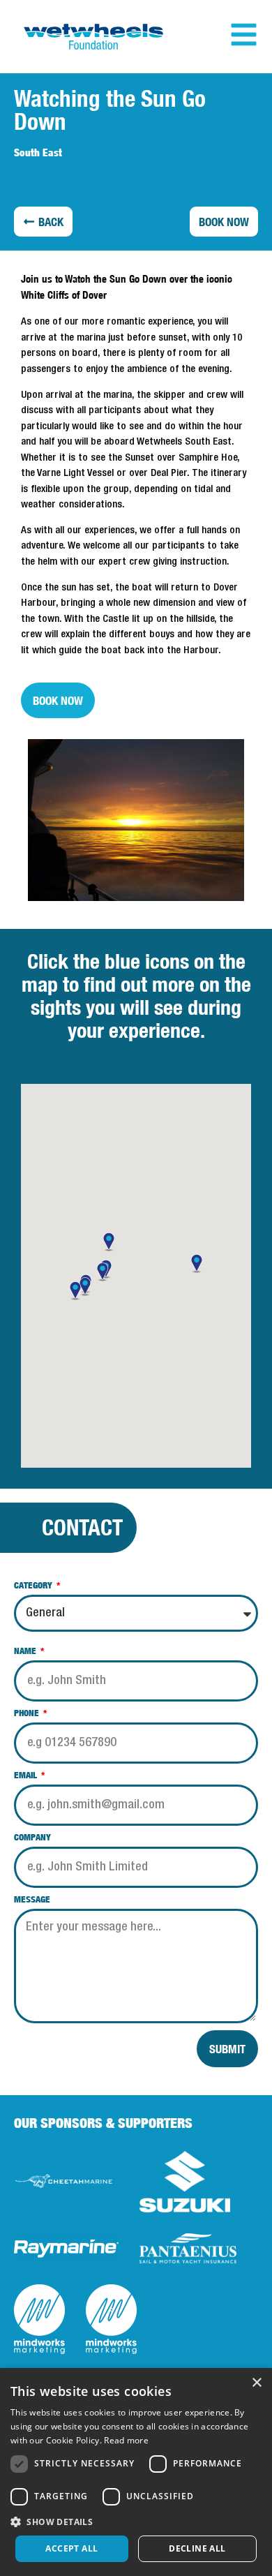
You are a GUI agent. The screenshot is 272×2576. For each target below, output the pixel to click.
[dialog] (136, 2472)
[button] (43, 222)
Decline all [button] (197, 2548)
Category (34, 1586)
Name (26, 1651)
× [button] (256, 2383)
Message (32, 1900)
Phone (28, 1713)
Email (27, 1775)
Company (32, 1838)
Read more (126, 2440)
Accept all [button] (71, 2548)
